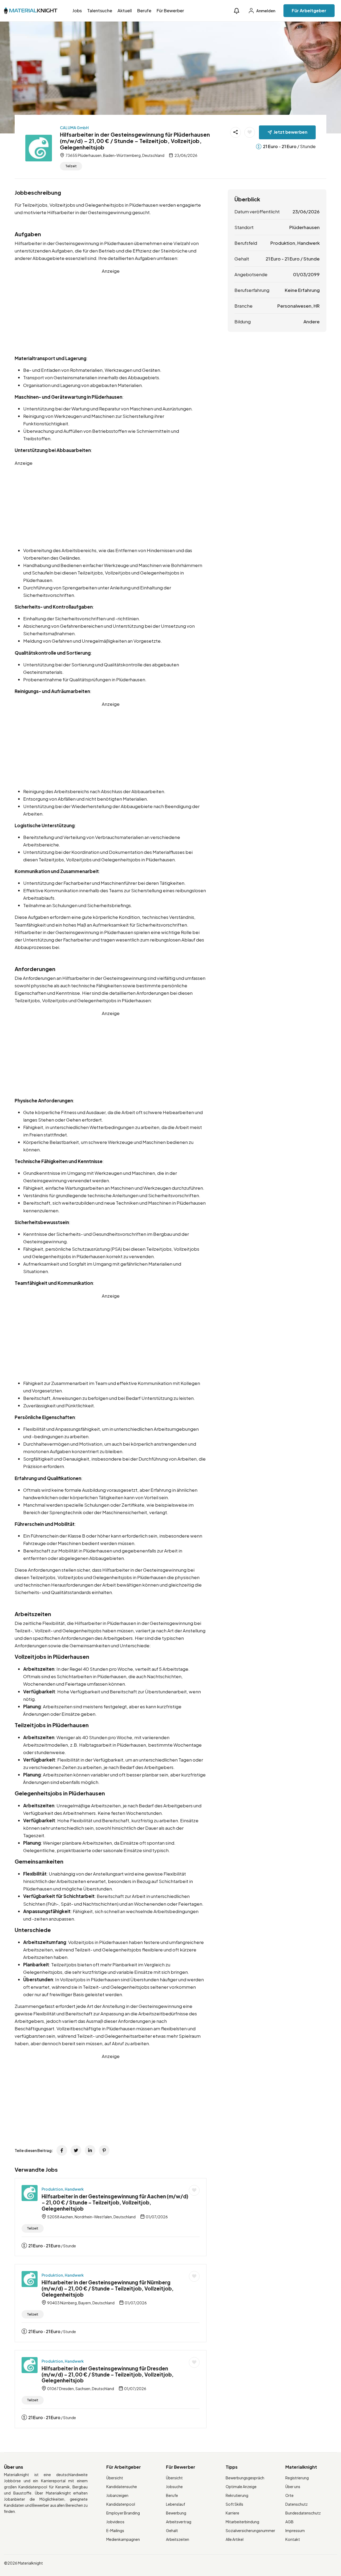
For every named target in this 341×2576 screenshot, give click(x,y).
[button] (237, 11)
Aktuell (125, 11)
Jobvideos (115, 2522)
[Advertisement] (111, 312)
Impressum (295, 2530)
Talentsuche (100, 11)
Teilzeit (71, 166)
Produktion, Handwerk (63, 2189)
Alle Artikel (235, 2539)
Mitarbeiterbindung (242, 2522)
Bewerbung (176, 2513)
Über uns (293, 2487)
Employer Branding (123, 2513)
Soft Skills (234, 2504)
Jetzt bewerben (291, 132)
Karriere (232, 2513)
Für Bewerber (170, 11)
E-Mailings (115, 2530)
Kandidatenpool (121, 2504)
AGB (289, 2522)
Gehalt (172, 2530)
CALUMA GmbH (74, 128)
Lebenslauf (176, 2504)
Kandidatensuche (122, 2487)
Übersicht (115, 2478)
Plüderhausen (305, 227)
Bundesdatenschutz (303, 2513)
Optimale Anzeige (241, 2487)
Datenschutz (297, 2504)
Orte (289, 2495)
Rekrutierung (237, 2495)
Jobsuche (174, 2487)
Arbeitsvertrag (179, 2522)
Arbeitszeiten (178, 2539)
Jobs (77, 11)
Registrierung (297, 2478)
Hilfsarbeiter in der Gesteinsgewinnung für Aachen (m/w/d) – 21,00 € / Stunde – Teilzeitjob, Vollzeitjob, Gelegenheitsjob (115, 2202)
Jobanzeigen (117, 2495)
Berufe (144, 11)
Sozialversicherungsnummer (250, 2530)
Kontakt (293, 2539)
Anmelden (265, 11)
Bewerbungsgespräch (245, 2478)
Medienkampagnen (123, 2539)
